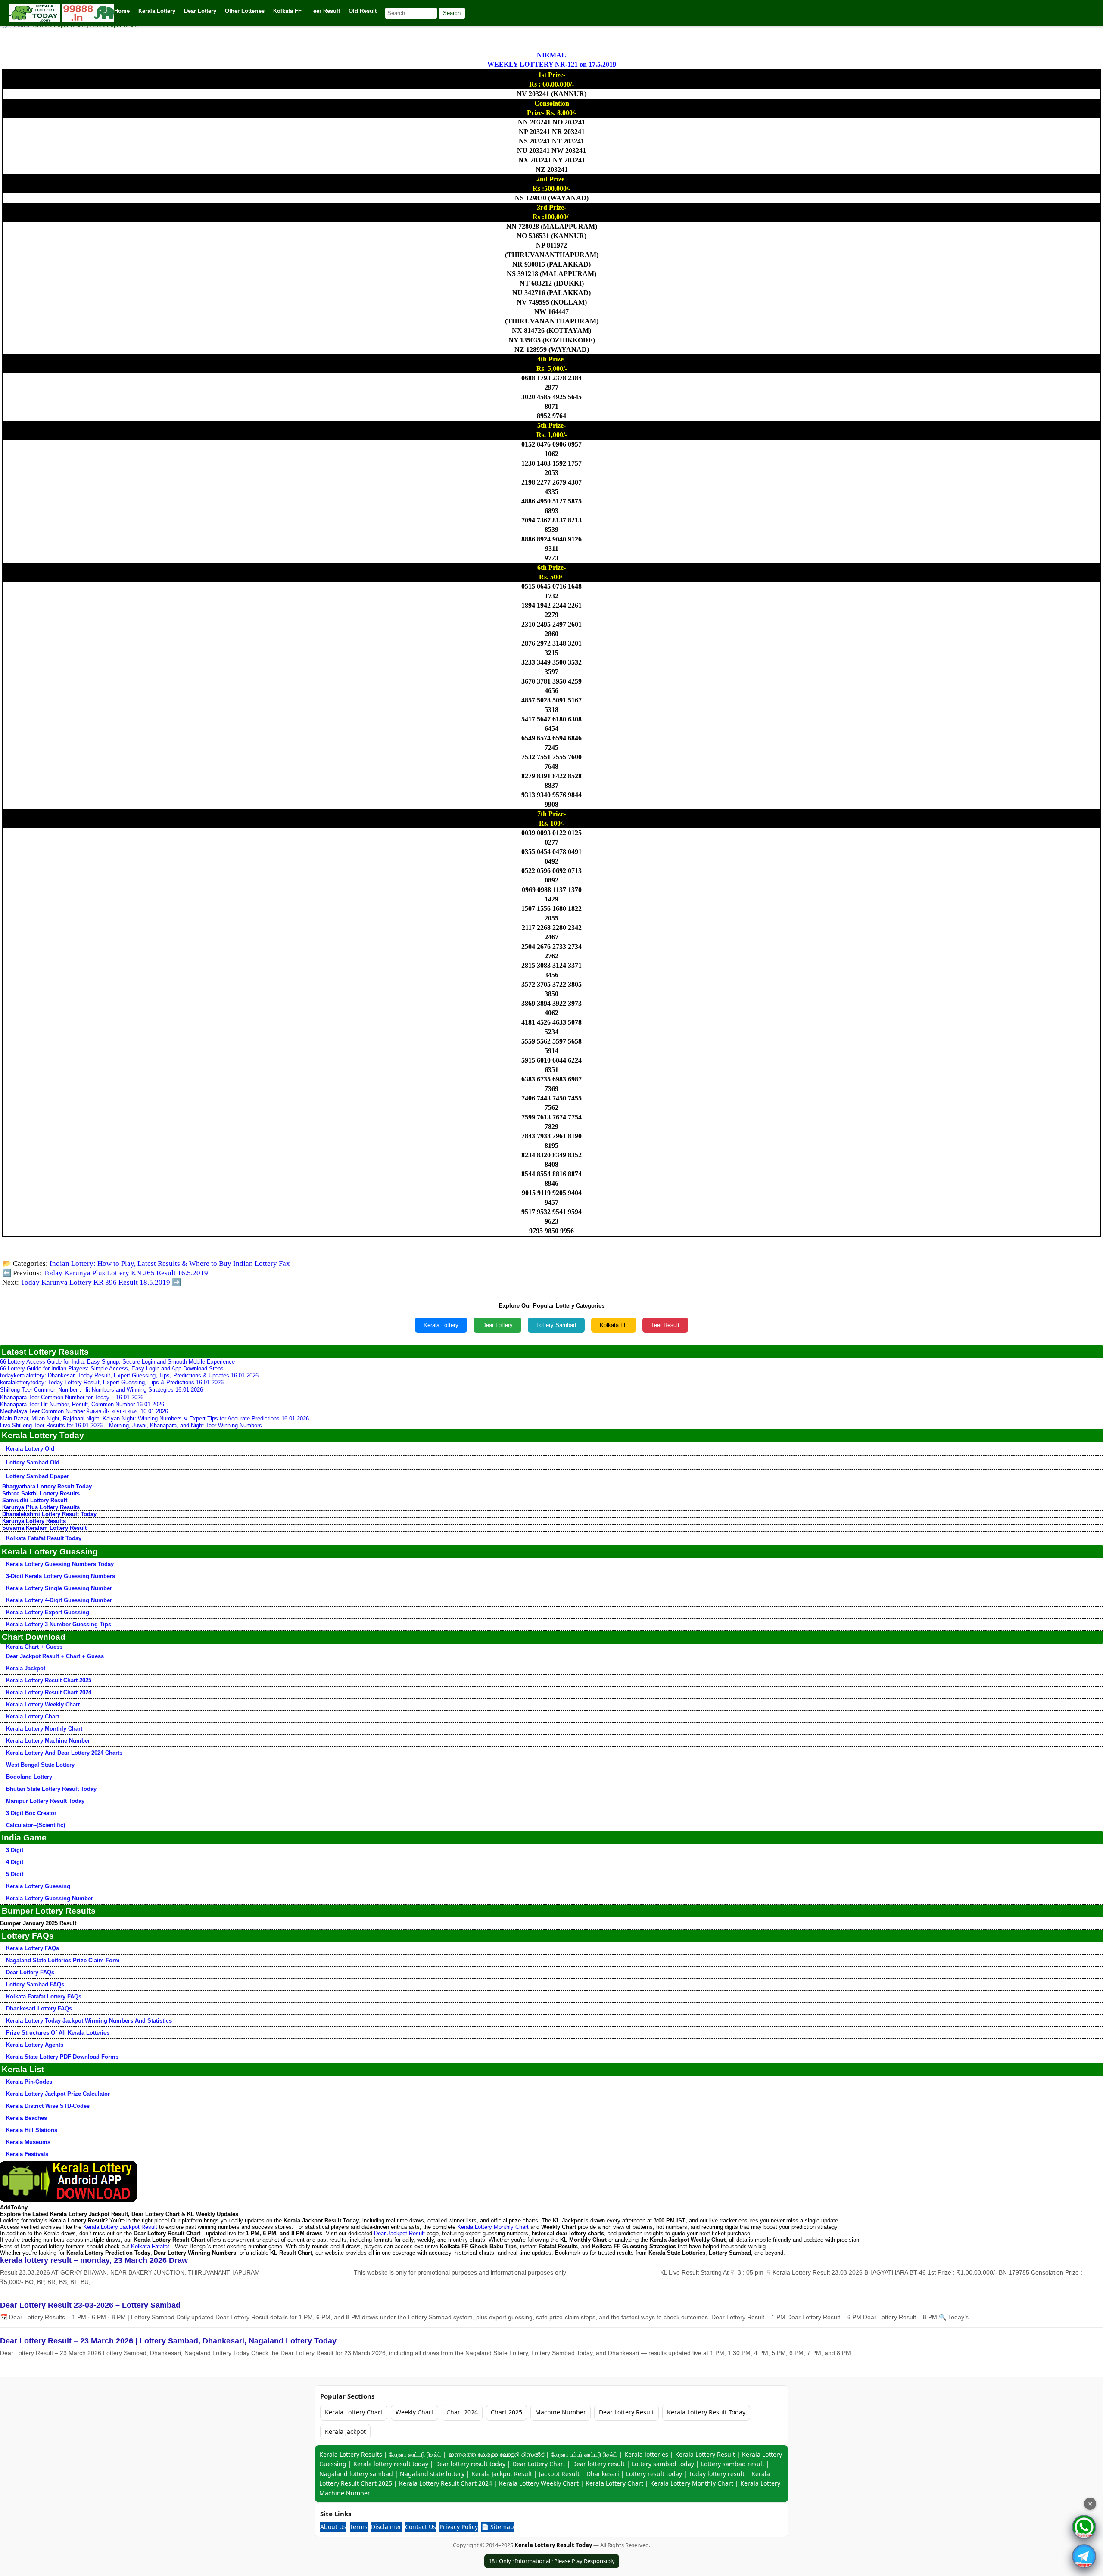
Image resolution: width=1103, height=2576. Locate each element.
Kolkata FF (614, 1325)
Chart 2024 (462, 2412)
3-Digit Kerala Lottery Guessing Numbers (61, 1576)
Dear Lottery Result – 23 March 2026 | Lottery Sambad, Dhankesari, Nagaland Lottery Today (168, 2341)
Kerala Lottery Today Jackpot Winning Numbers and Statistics (89, 2021)
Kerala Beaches (26, 2118)
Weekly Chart (414, 2412)
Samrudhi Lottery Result (35, 1500)
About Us (333, 2527)
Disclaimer (386, 2527)
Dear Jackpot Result (399, 2233)
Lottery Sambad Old (33, 1462)
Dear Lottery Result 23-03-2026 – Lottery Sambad (90, 2305)
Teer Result (665, 1325)
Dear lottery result (598, 2464)
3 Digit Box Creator (31, 1813)
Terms (359, 2527)
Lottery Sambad (556, 1325)
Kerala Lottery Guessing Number (50, 1898)
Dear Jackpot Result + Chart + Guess (55, 1656)
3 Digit (15, 1850)
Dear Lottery (497, 1325)
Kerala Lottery (441, 1325)
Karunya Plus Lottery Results (41, 1507)
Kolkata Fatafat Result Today (44, 1538)
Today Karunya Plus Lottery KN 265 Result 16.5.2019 (126, 1273)
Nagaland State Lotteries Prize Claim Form (63, 1960)
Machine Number (561, 2412)
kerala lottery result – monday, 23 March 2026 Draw (94, 2260)
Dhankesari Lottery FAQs (39, 2009)
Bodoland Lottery (29, 1777)
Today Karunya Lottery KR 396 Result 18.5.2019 (95, 1282)
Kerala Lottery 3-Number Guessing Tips (59, 1624)
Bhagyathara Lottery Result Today (47, 1487)
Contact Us (421, 2527)
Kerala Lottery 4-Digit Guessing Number (59, 1600)
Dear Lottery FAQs (30, 1972)
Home (122, 11)
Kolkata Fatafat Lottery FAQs (44, 1996)
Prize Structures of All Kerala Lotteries (58, 2033)
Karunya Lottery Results (34, 1521)
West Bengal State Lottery (40, 1765)
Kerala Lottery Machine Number (48, 1741)
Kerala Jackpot (26, 1668)
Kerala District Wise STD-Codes (48, 2106)
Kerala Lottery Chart (33, 1717)
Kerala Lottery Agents (35, 2045)
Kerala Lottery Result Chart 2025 (49, 1680)
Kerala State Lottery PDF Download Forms (62, 2057)
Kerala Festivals (27, 2154)
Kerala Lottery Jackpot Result (120, 2227)
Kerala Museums (28, 2142)
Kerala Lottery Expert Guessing (48, 1612)
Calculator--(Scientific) (36, 1825)
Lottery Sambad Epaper (37, 1476)
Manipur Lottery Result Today (45, 1801)
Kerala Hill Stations (32, 2130)
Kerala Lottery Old (30, 1449)
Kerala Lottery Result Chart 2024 (49, 1692)
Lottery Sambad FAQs (35, 1984)
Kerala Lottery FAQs (33, 1948)
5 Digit (15, 1874)
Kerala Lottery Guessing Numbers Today (60, 1564)
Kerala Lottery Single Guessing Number (59, 1588)
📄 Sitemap (498, 2527)
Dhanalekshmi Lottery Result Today (49, 1514)
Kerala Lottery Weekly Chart (43, 1704)
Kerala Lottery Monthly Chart (44, 1729)
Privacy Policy (459, 2527)
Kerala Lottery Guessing (38, 1886)
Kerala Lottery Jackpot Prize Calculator (58, 2094)
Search (452, 13)
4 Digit (15, 1862)
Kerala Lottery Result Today (706, 2412)
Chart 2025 (506, 2412)
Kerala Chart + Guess (34, 1647)
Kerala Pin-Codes (29, 2082)
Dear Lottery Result (626, 2412)
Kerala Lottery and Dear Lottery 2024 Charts (64, 1753)
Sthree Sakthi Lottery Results (41, 1493)
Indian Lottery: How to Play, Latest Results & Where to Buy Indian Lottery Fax (170, 1263)
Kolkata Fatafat (150, 2246)
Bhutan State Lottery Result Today (51, 1789)
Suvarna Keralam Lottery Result (44, 1528)
